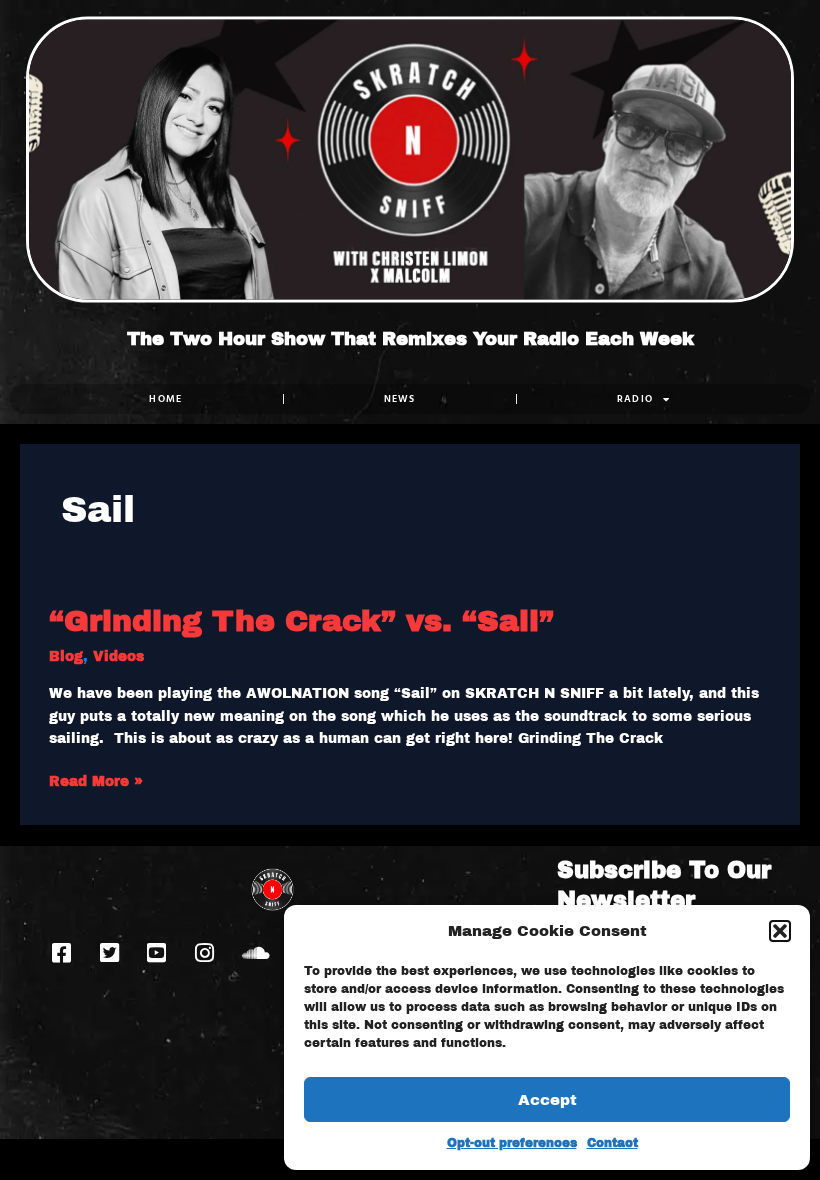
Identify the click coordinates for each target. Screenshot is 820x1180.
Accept (547, 1100)
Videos (118, 656)
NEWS (400, 398)
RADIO (635, 398)
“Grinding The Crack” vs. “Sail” (301, 621)
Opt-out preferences (512, 1143)
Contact (612, 1143)
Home (165, 398)
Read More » (96, 780)
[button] (780, 931)
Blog (66, 656)
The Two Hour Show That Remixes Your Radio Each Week (410, 339)
